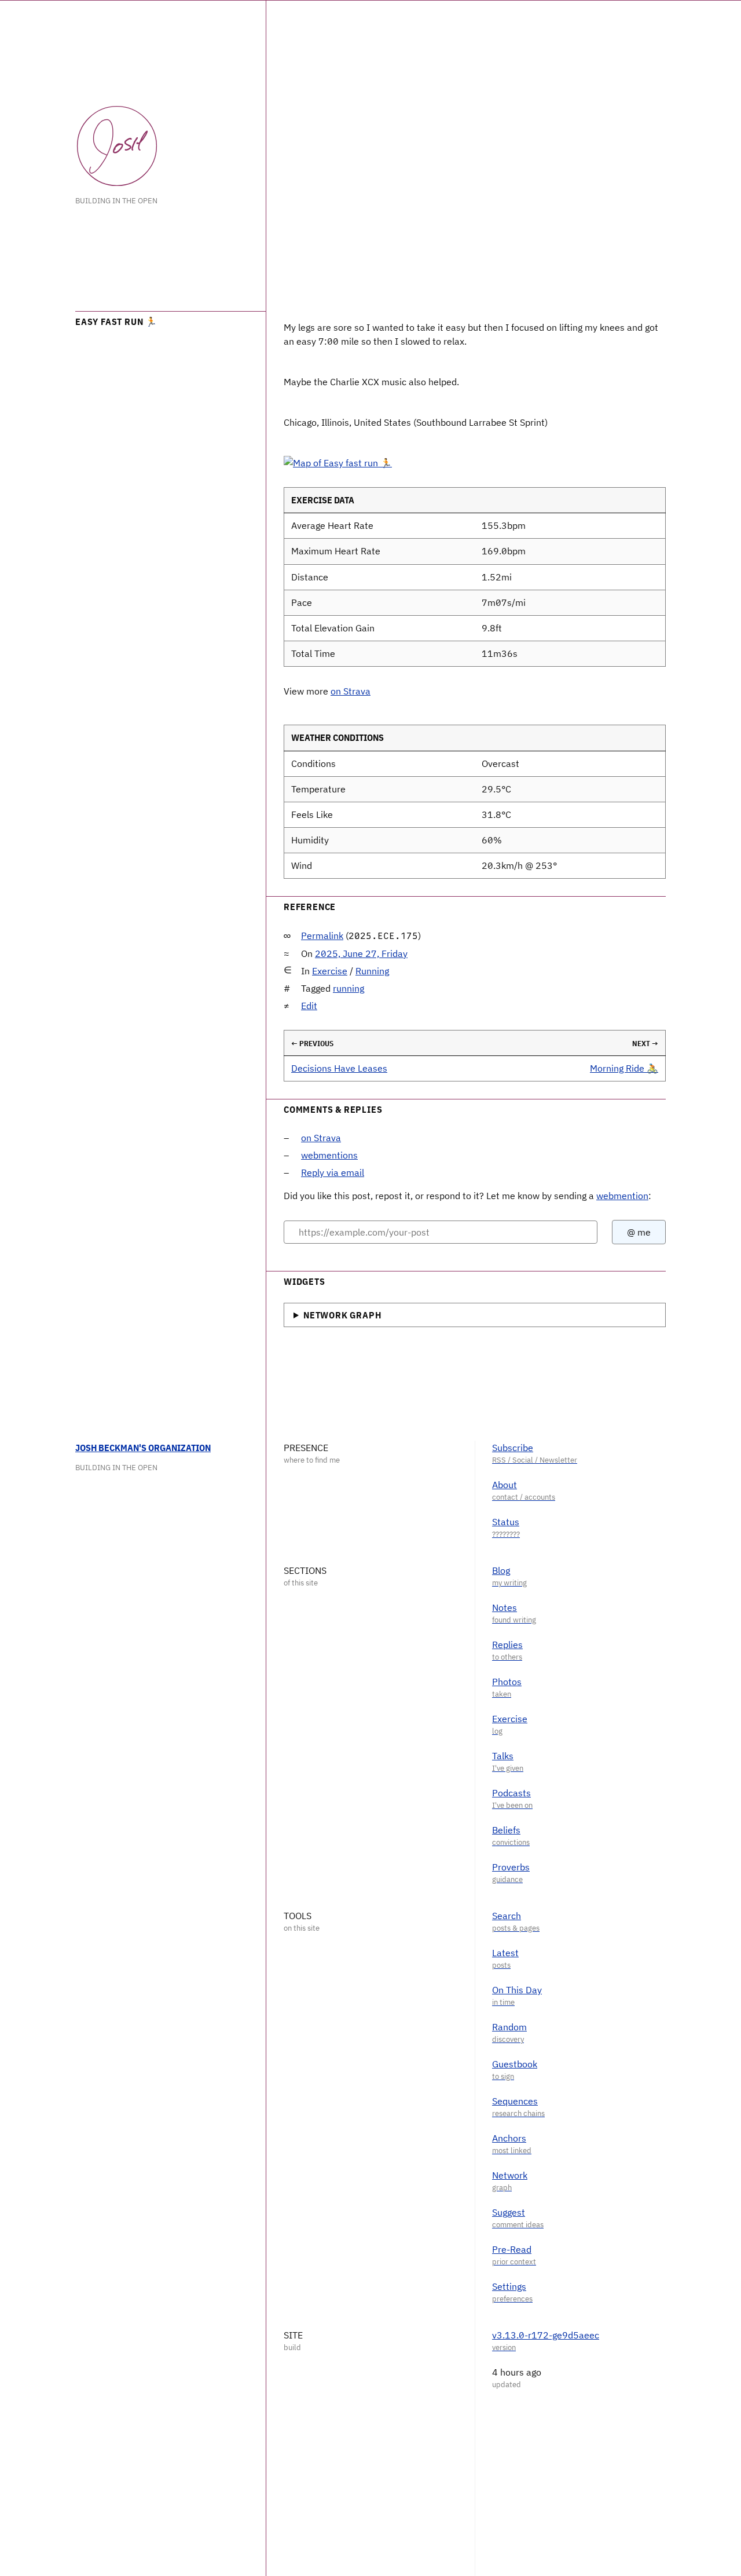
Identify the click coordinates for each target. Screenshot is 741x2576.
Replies (507, 1645)
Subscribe (513, 1448)
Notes (505, 1607)
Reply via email (333, 1172)
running (349, 988)
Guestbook (515, 2064)
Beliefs (506, 1830)
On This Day (517, 1990)
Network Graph (342, 1315)
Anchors (509, 2138)
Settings (509, 2286)
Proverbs (511, 1867)
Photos (507, 1682)
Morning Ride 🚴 (624, 1068)
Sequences (515, 2101)
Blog (501, 1570)
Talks (503, 1756)
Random (509, 2027)
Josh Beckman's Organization (143, 1448)
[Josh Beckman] (117, 146)
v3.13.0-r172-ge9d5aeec (546, 2335)
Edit (309, 1006)
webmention (622, 1196)
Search (507, 1916)
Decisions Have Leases (339, 1068)
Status (506, 1522)
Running (372, 971)
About (505, 1485)
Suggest (509, 2212)
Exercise (330, 971)
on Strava (351, 691)
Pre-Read (512, 2249)
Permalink (322, 936)
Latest (505, 1953)
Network (510, 2175)
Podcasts (511, 1793)
